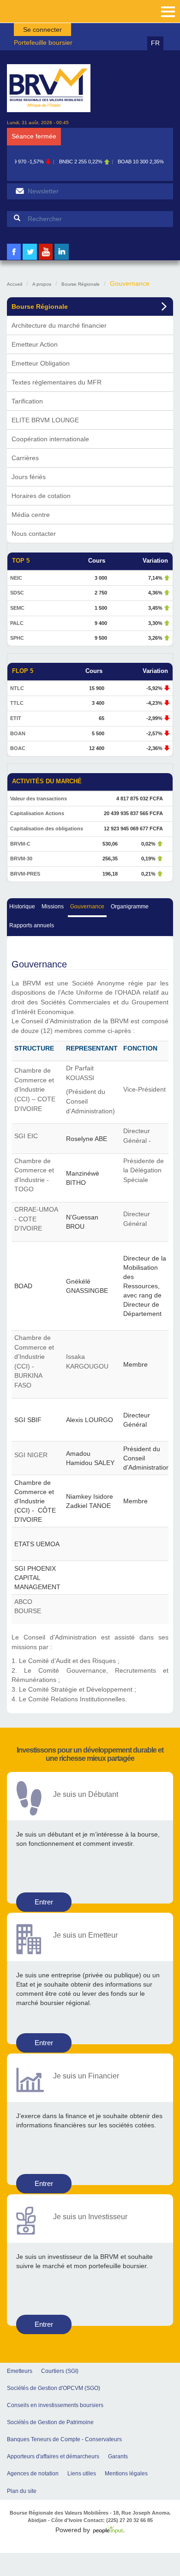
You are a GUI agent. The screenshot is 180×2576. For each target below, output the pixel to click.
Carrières (25, 458)
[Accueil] (49, 88)
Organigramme (130, 907)
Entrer (44, 1902)
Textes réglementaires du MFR (57, 382)
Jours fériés (29, 477)
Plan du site (22, 2491)
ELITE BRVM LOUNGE (45, 420)
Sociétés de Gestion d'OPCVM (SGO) (54, 2388)
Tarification (27, 401)
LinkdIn (62, 259)
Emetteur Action (35, 344)
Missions (53, 907)
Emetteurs (20, 2371)
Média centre (31, 515)
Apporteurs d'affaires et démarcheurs (53, 2456)
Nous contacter (34, 534)
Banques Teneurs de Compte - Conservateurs (64, 2439)
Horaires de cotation (41, 496)
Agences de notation (33, 2474)
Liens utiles (82, 2474)
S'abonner (20, 191)
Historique (22, 907)
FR (155, 43)
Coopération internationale (50, 439)
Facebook (14, 259)
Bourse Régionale (81, 284)
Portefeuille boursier (43, 42)
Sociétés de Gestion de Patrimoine (50, 2422)
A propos (42, 284)
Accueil (15, 284)
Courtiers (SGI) (60, 2371)
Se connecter (42, 30)
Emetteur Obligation (41, 363)
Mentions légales (126, 2474)
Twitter (30, 259)
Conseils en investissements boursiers (55, 2405)
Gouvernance (87, 907)
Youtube (46, 259)
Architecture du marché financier (59, 325)
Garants (118, 2456)
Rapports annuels (32, 925)
